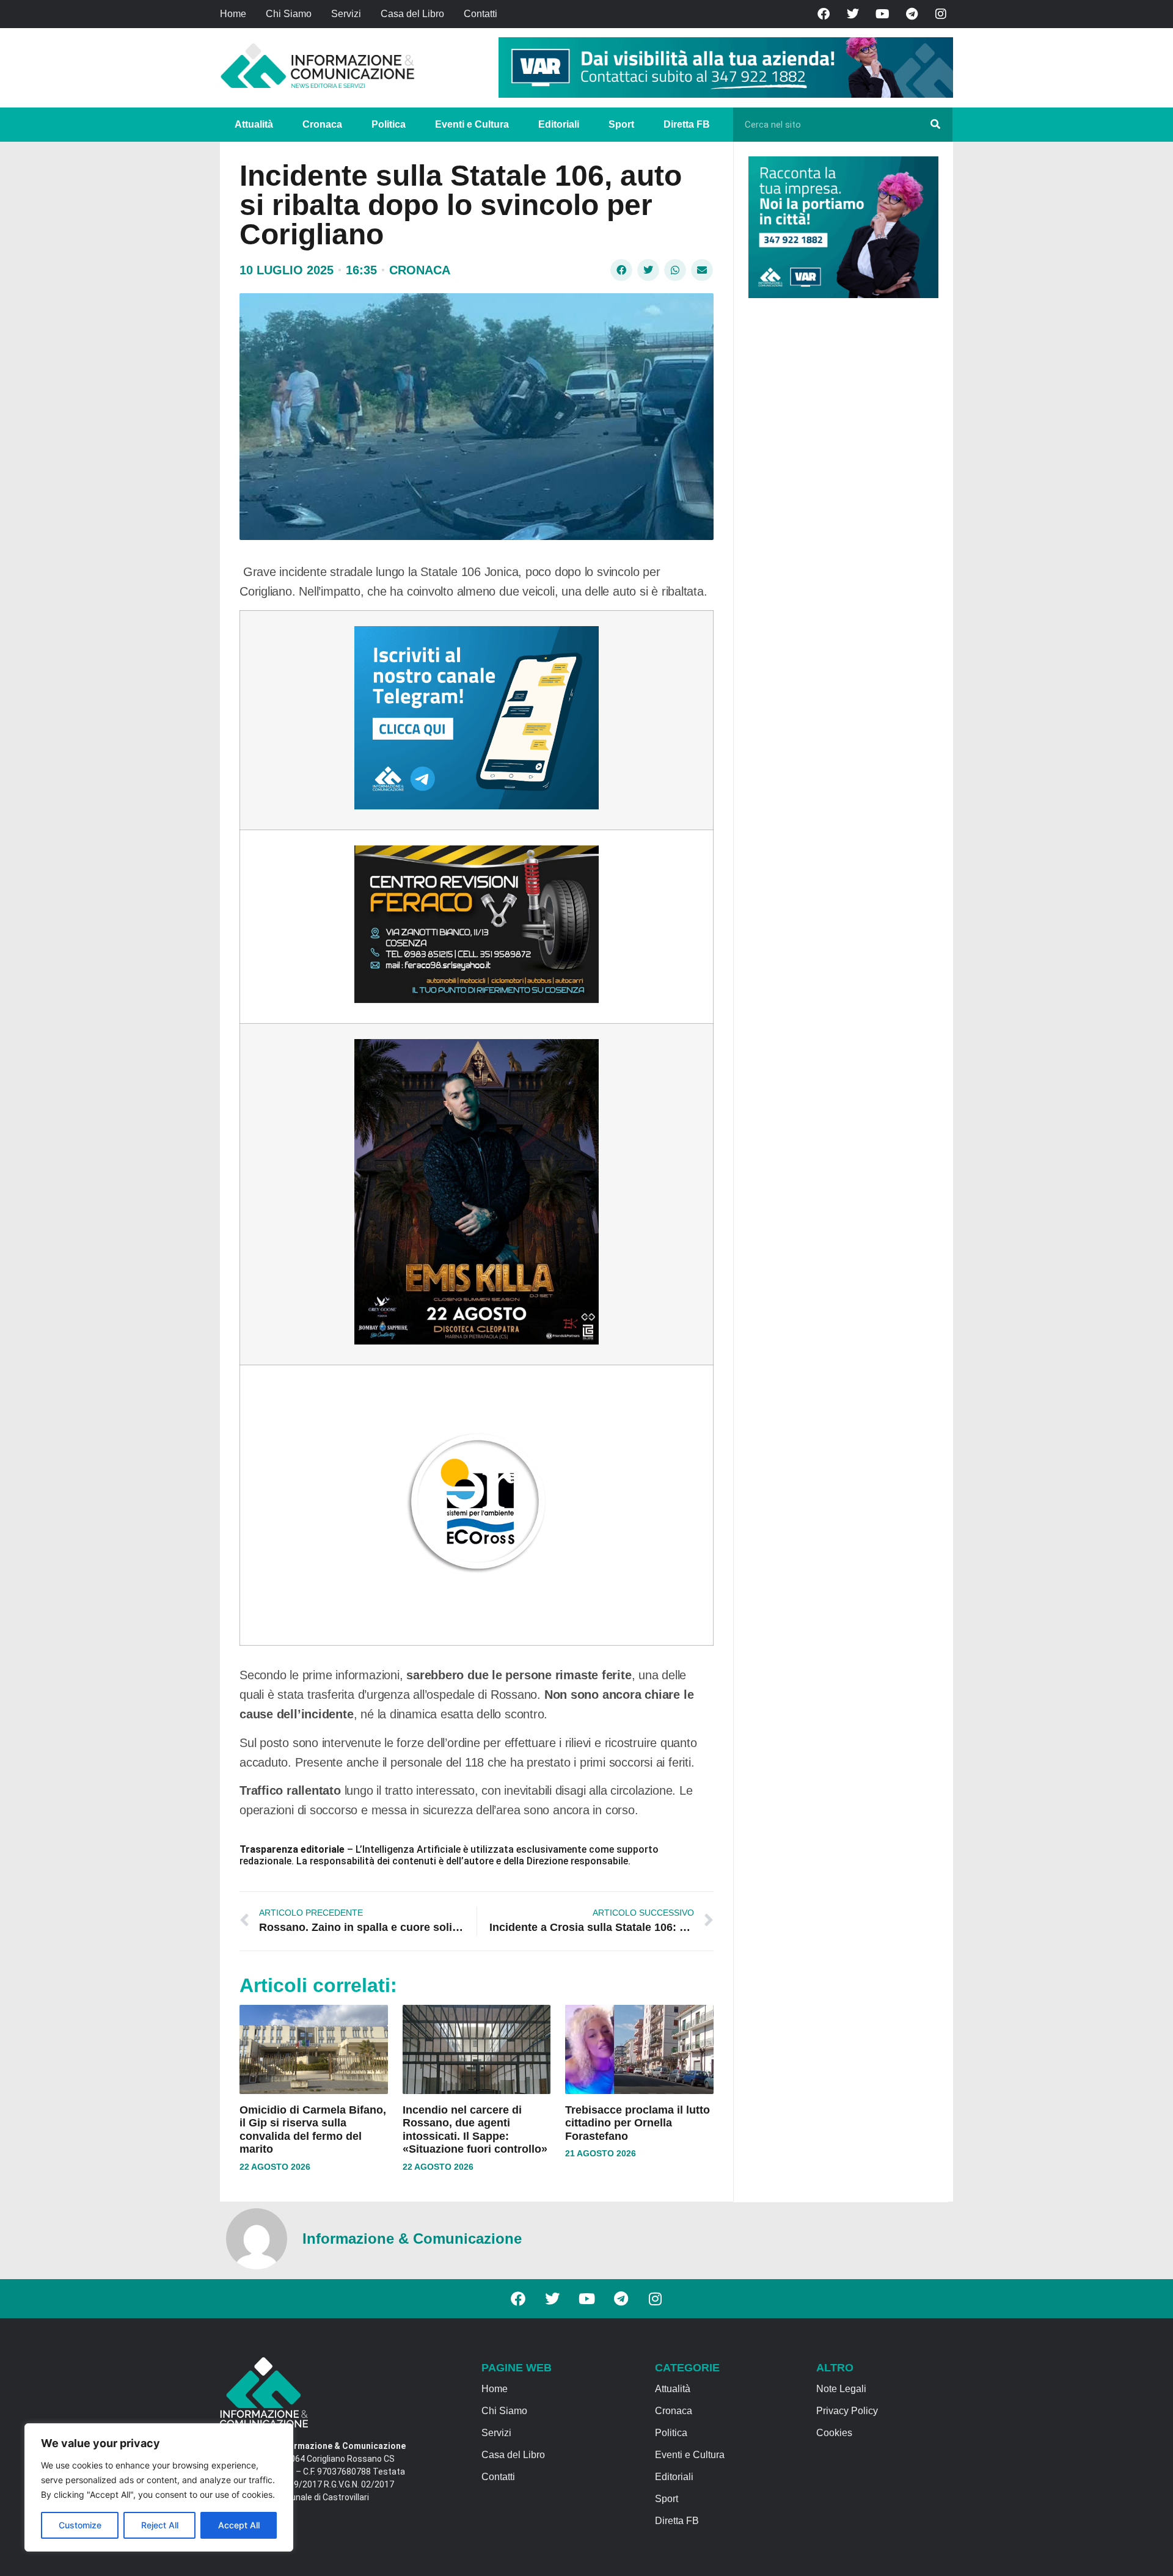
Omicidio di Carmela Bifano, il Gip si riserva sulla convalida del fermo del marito (313, 2130)
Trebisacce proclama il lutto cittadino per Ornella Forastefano (638, 2123)
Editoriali (559, 124)
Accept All (239, 2525)
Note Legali (841, 2389)
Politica (389, 124)
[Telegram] (912, 14)
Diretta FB (687, 124)
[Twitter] (853, 14)
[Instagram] (941, 14)
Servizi (346, 14)
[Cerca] (935, 125)
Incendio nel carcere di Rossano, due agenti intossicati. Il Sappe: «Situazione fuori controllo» (475, 2130)
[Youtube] (882, 14)
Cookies (834, 2433)
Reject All (160, 2525)
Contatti (481, 14)
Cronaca (322, 124)
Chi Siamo (289, 14)
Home (233, 14)
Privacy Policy (847, 2411)
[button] (621, 270)
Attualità (254, 124)
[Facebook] (824, 14)
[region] (159, 2487)
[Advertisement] (840, 496)
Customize (80, 2525)
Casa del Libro (412, 14)
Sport (621, 124)
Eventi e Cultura (472, 124)
